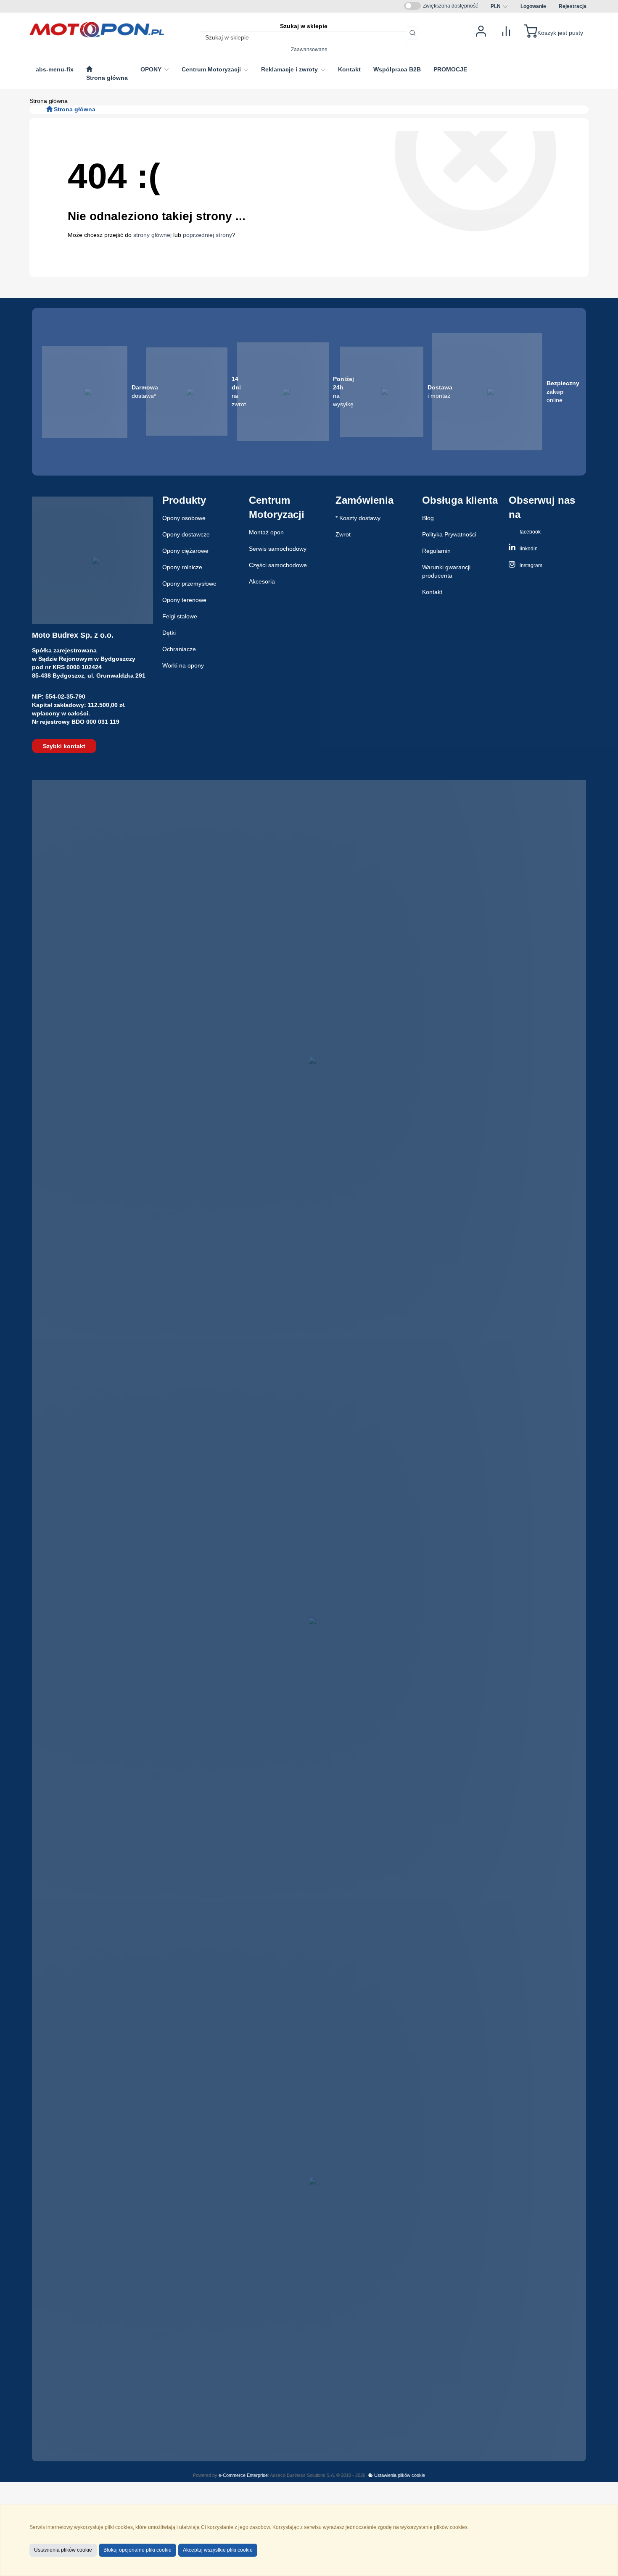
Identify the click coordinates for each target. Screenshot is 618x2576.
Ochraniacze (179, 649)
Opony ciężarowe (185, 551)
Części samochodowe (278, 565)
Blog (428, 518)
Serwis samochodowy (278, 549)
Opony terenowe (184, 600)
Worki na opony (183, 665)
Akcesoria (262, 581)
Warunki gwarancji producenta (446, 571)
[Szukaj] (413, 33)
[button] (499, 6)
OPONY (152, 69)
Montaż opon (266, 532)
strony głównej (152, 235)
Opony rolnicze (182, 567)
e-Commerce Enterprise (243, 2475)
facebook (530, 532)
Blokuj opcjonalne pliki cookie (137, 2550)
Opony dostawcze (186, 534)
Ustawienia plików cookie (399, 2475)
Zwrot (343, 534)
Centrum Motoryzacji (212, 69)
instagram (530, 565)
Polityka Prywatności (449, 534)
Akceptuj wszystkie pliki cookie (218, 2550)
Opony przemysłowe (189, 584)
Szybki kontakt (64, 746)
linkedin (528, 549)
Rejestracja (573, 6)
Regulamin (436, 551)
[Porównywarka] (506, 30)
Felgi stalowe (180, 616)
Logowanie (533, 6)
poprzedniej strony (207, 235)
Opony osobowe (184, 518)
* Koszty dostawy (358, 518)
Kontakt (432, 592)
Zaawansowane (309, 49)
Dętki (169, 633)
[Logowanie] (481, 30)
